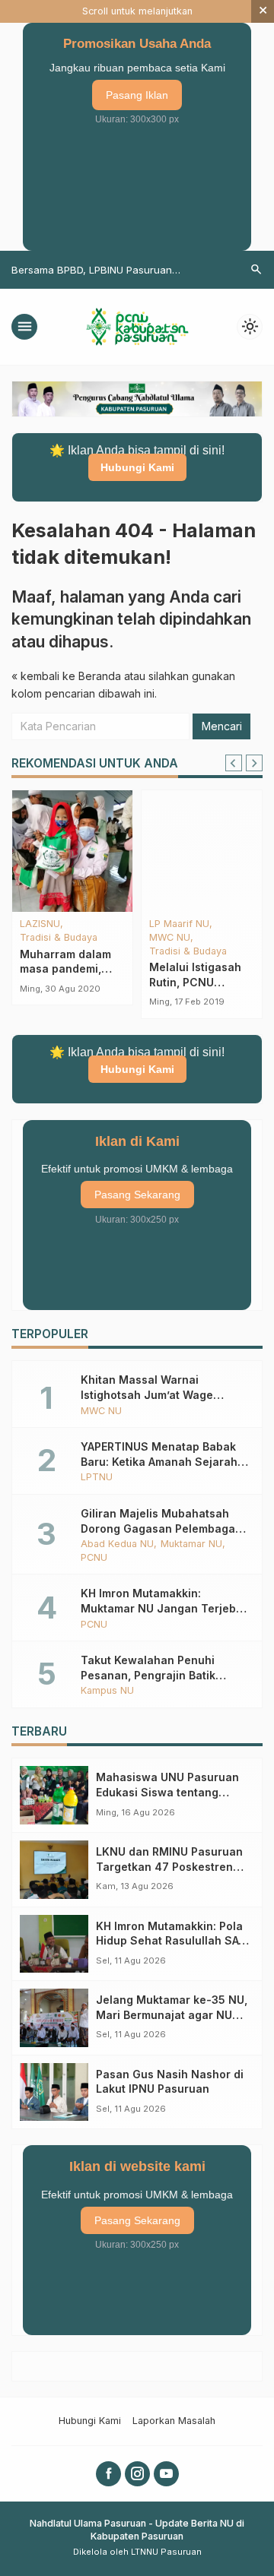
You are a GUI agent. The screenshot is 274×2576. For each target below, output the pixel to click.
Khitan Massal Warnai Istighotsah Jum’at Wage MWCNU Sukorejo (147, 1394)
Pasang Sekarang (137, 1195)
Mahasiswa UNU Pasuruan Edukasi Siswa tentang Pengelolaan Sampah (167, 1792)
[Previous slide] (234, 763)
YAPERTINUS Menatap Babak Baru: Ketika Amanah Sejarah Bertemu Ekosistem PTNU (159, 1461)
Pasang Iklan (137, 95)
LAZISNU (40, 924)
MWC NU (170, 938)
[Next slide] (254, 763)
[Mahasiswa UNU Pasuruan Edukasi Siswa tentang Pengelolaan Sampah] (54, 1795)
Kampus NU (107, 1691)
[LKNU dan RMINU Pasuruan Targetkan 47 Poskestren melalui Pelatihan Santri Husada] (54, 1870)
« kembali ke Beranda (66, 676)
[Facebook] (108, 2474)
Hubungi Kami (137, 467)
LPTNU (97, 1478)
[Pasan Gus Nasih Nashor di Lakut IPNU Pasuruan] (54, 2092)
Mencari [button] (222, 726)
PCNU (94, 1558)
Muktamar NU (191, 1544)
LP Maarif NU (179, 924)
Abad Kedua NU (117, 1544)
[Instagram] (137, 2474)
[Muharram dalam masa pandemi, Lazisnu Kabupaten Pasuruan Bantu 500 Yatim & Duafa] (72, 851)
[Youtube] (166, 2474)
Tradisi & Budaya (59, 938)
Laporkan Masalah (174, 2421)
